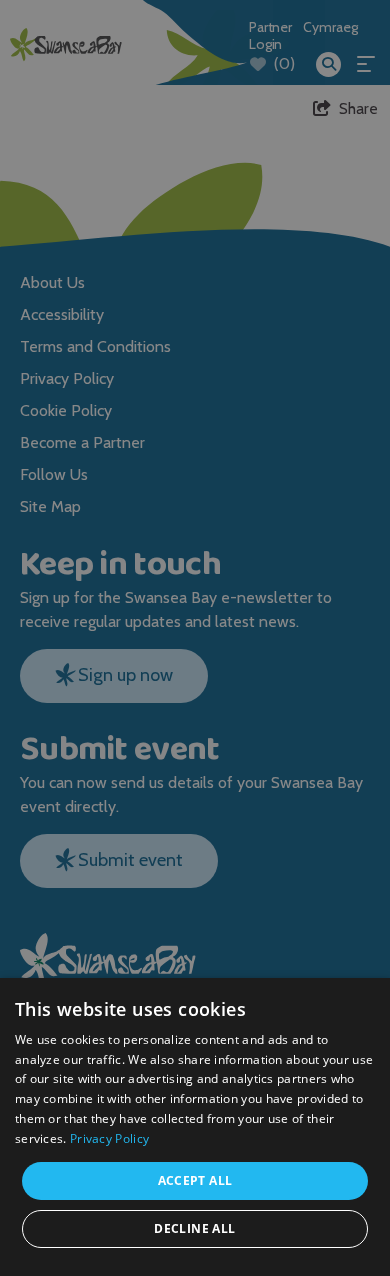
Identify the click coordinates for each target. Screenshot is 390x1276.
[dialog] (195, 638)
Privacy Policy (109, 1138)
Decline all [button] (194, 1228)
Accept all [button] (195, 1180)
